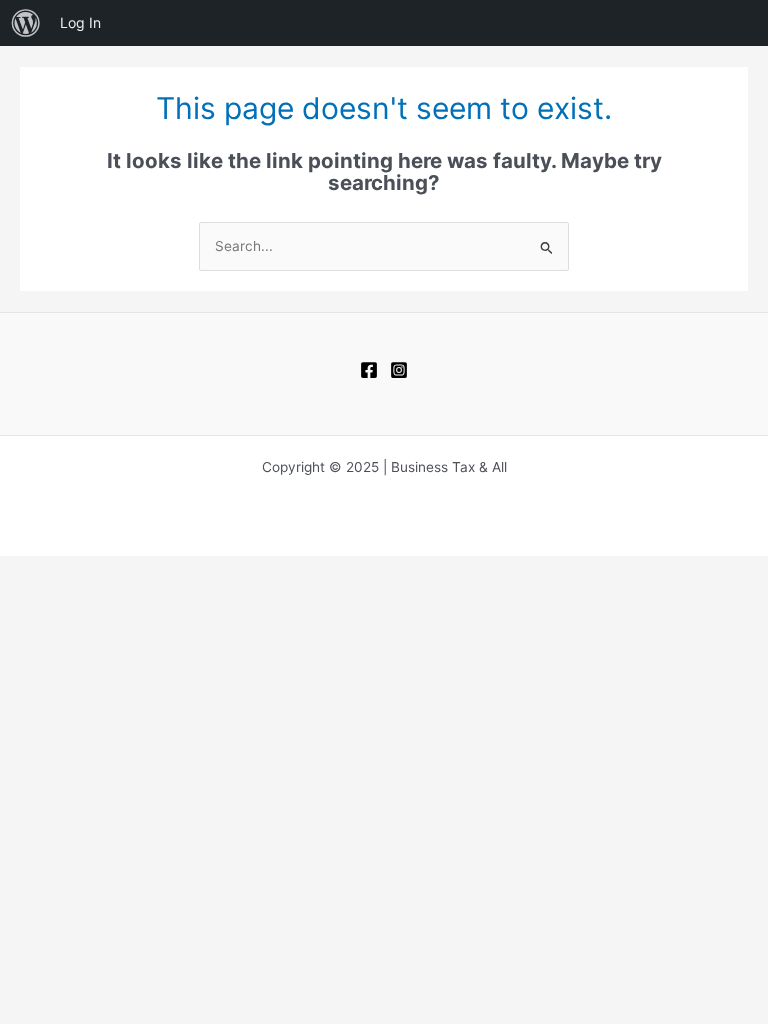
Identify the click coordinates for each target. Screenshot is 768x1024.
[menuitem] (26, 23)
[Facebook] (369, 370)
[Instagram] (399, 370)
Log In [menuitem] (80, 22)
